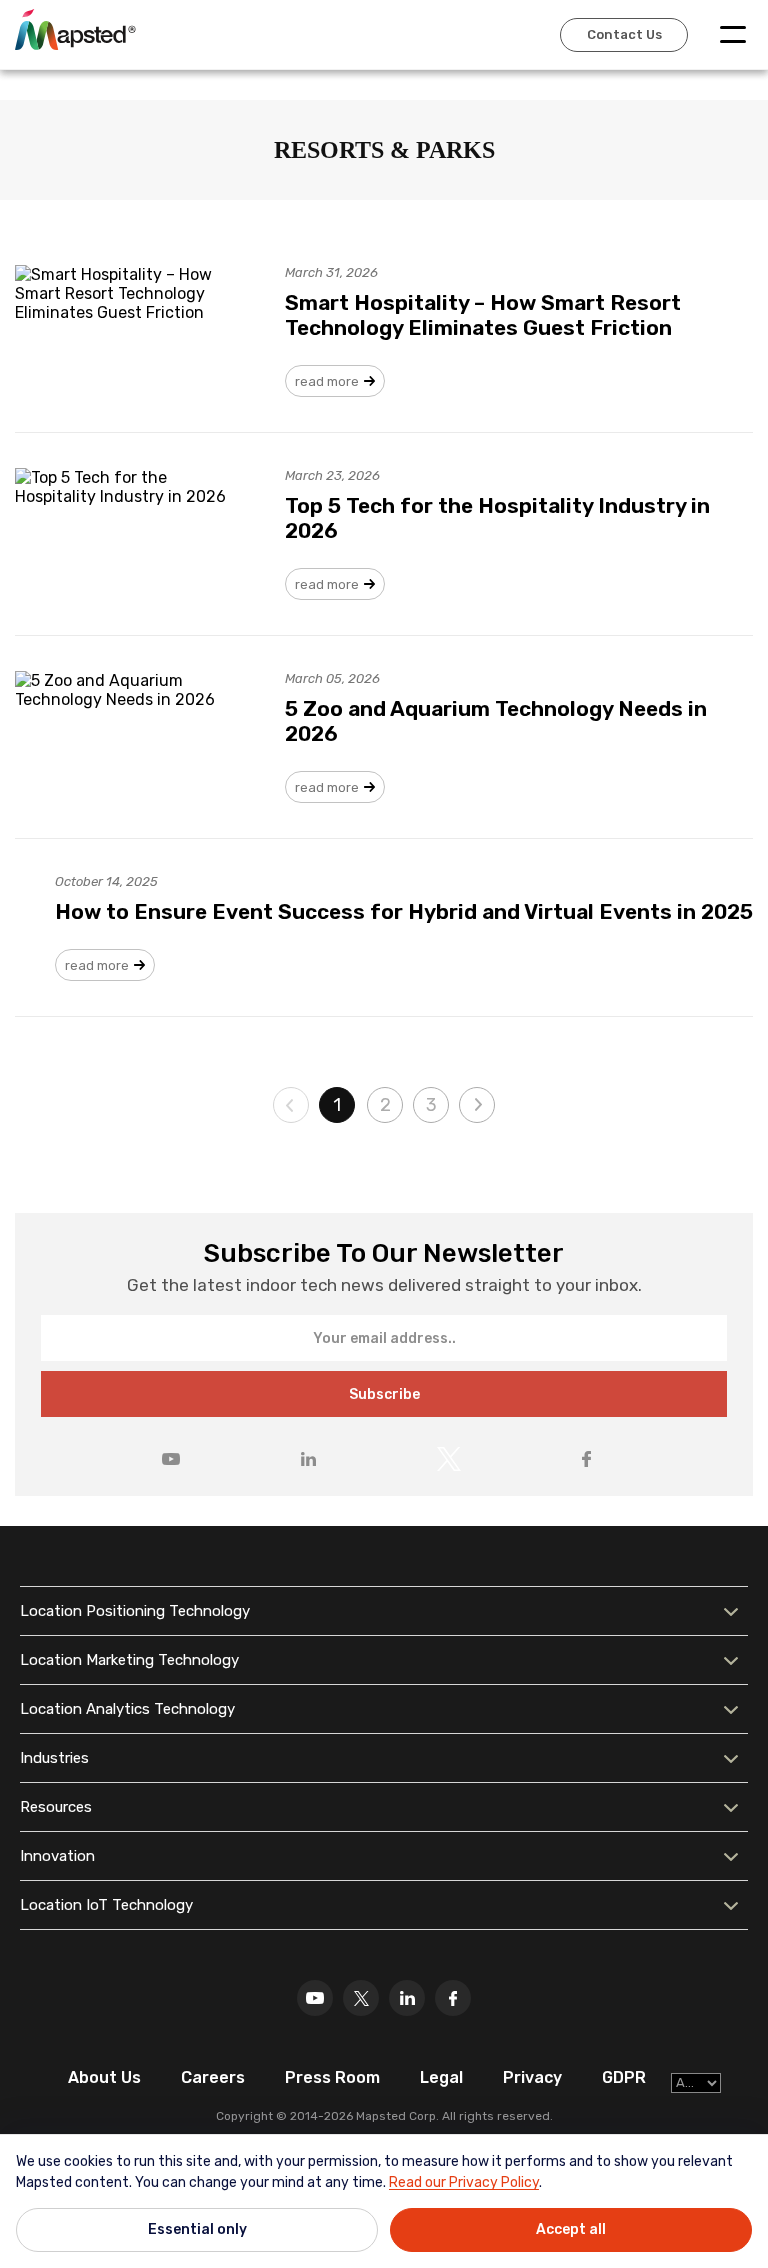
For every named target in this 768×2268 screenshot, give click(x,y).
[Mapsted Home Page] (75, 29)
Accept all (571, 2229)
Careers (213, 2077)
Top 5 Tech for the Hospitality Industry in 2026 (497, 518)
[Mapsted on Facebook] (586, 1458)
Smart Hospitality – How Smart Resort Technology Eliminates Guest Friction (483, 315)
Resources (56, 1807)
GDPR (624, 2077)
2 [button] (385, 1105)
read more (327, 381)
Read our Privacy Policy (464, 2182)
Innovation (57, 1856)
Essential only (197, 2229)
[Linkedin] (407, 1998)
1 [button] (337, 1105)
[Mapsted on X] (449, 1459)
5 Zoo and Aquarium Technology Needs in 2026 (496, 721)
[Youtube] (315, 1998)
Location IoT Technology (106, 1905)
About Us (104, 2077)
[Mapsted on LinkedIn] (308, 1459)
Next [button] (477, 1105)
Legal (441, 2077)
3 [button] (431, 1105)
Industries (54, 1758)
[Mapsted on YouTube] (171, 1459)
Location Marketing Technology (129, 1660)
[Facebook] (453, 1998)
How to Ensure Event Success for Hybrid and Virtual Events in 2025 (404, 911)
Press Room (332, 2077)
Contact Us (624, 34)
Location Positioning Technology (135, 1611)
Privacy (532, 2077)
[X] (361, 1998)
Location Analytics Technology (127, 1709)
